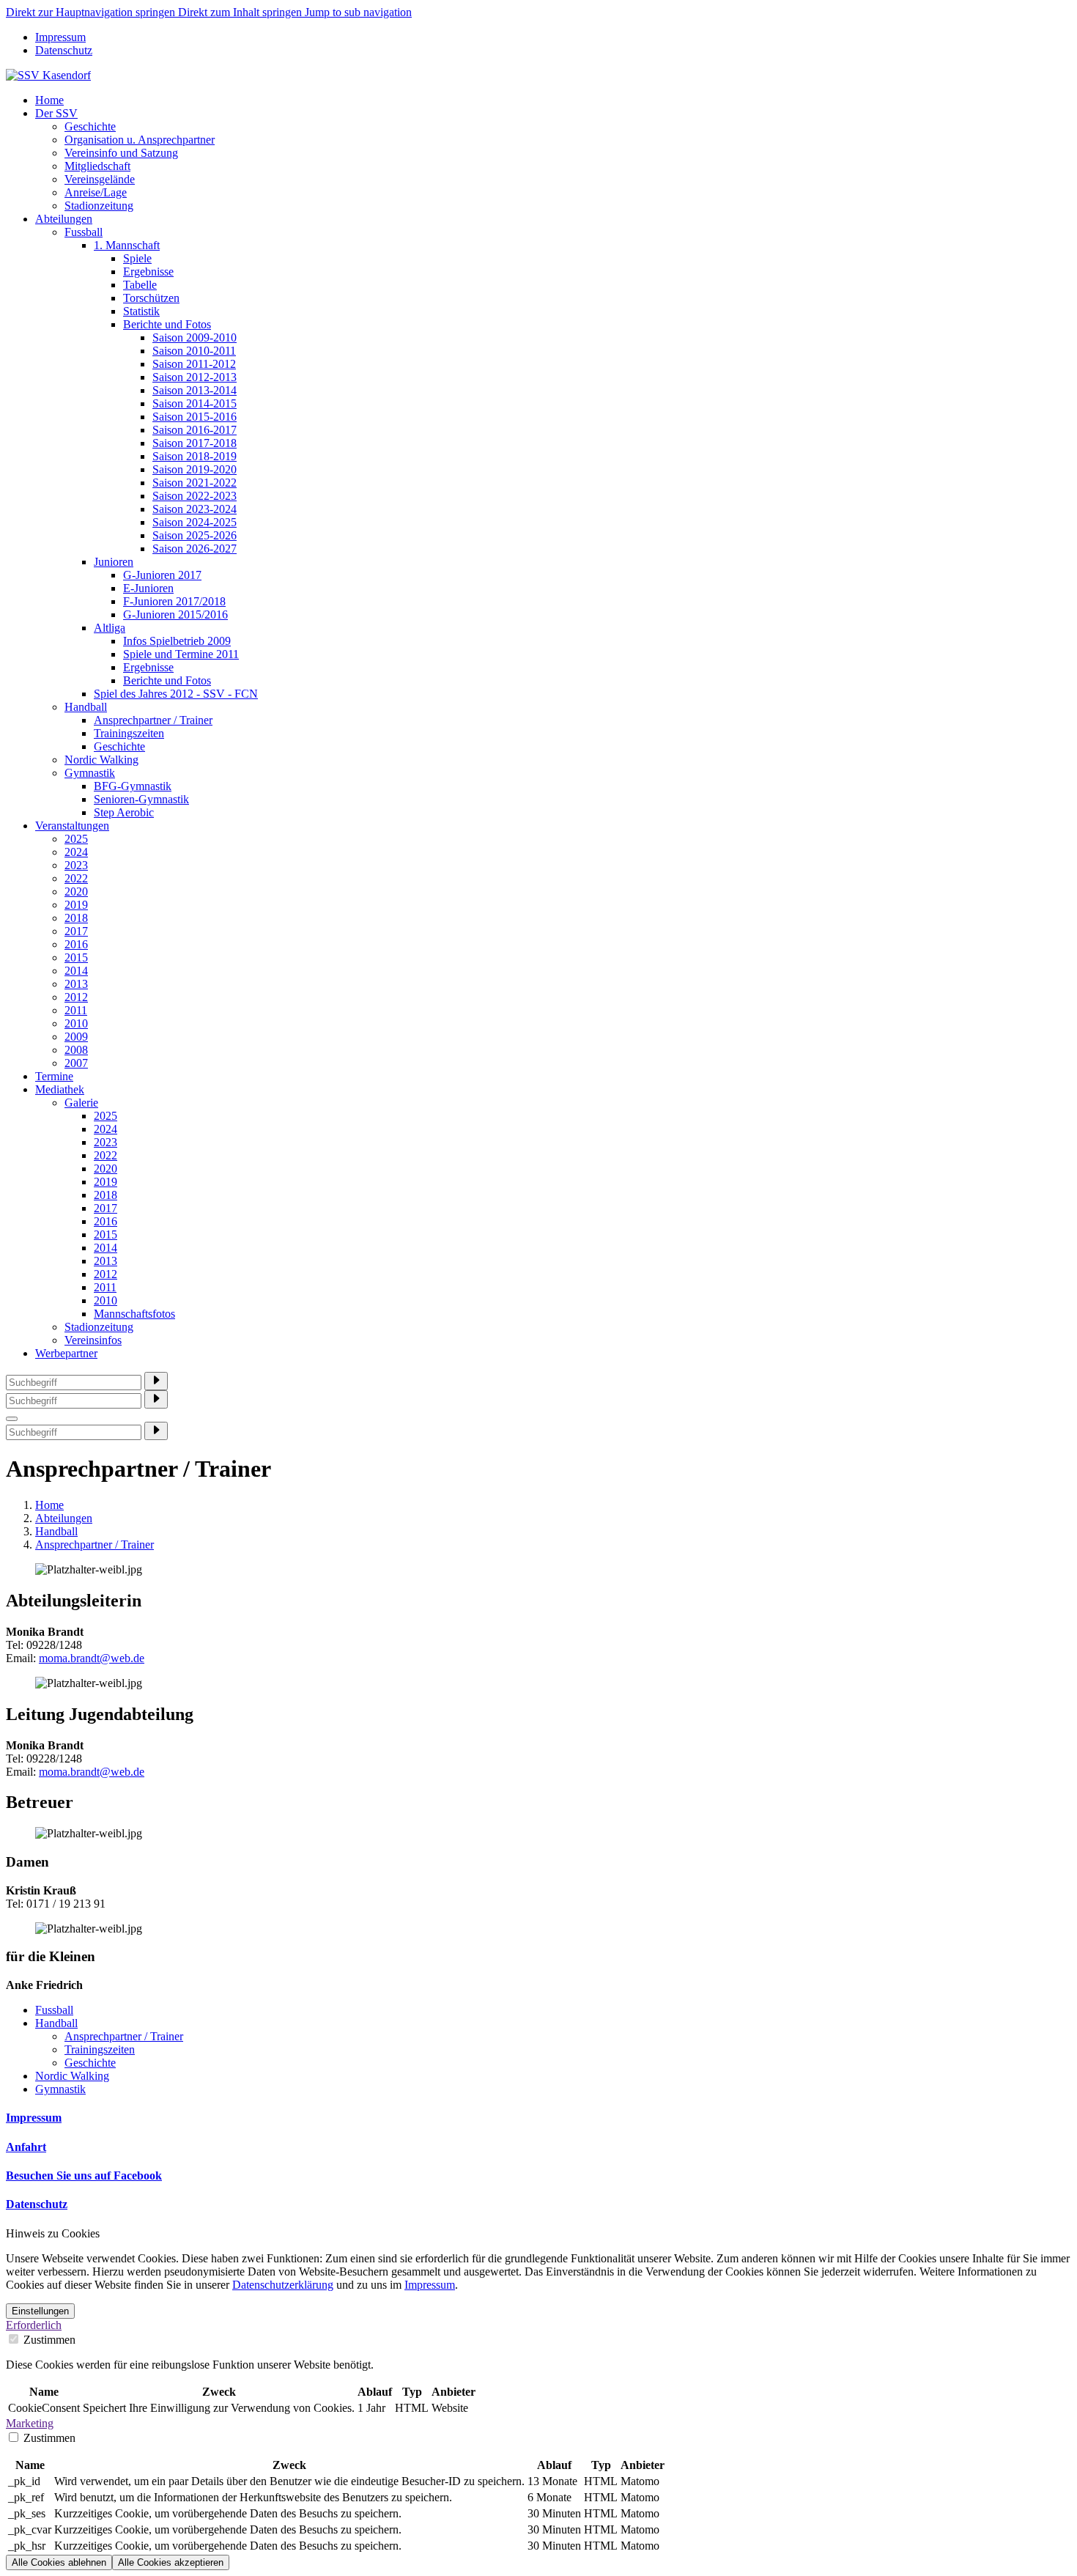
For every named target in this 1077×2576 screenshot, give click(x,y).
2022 (76, 878)
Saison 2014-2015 (195, 403)
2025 (76, 839)
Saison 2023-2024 (195, 509)
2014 (76, 971)
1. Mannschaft (127, 245)
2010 (76, 1023)
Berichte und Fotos (167, 324)
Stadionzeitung (99, 206)
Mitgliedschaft (97, 166)
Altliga (110, 628)
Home (49, 100)
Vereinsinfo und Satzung (121, 153)
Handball (86, 707)
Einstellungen (40, 2311)
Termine (54, 1076)
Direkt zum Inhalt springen (241, 12)
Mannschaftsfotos (134, 1314)
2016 (76, 944)
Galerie (81, 1103)
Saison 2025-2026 (195, 535)
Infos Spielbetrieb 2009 (177, 641)
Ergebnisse (148, 272)
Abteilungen (64, 219)
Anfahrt (26, 2147)
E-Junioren (148, 588)
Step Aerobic (124, 812)
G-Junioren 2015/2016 (175, 615)
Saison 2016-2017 (195, 430)
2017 (76, 931)
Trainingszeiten (129, 733)
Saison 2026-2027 (195, 549)
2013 (76, 984)
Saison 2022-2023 (195, 496)
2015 (76, 957)
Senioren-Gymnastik (141, 799)
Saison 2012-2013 (195, 377)
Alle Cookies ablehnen (59, 2562)
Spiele (137, 258)
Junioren (114, 562)
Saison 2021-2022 (195, 483)
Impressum (60, 37)
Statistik (141, 311)
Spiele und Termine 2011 (181, 654)
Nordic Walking (101, 760)
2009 (76, 1037)
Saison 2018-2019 (195, 456)
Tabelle (140, 285)
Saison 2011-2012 (194, 364)
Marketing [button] (30, 2423)
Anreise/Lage (96, 192)
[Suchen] (156, 1381)
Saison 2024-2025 (195, 522)
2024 (76, 852)
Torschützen (151, 298)
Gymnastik (90, 773)
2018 (76, 918)
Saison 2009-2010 (195, 337)
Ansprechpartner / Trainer (153, 720)
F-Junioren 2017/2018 (174, 601)
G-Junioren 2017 (162, 575)
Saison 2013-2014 (195, 390)
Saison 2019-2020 (195, 469)
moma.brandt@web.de (92, 1658)
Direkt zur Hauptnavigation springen (92, 12)
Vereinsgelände (100, 179)
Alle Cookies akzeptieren (171, 2562)
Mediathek (60, 1089)
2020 (76, 892)
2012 (76, 997)
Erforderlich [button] (34, 2325)
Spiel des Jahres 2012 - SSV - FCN (176, 694)
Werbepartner (66, 1353)
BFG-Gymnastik (133, 786)
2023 (76, 865)
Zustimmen (48, 2340)
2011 (76, 1010)
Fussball (84, 232)
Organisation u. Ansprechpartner (140, 140)
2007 (76, 1063)
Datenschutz (64, 50)
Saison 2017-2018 (195, 443)
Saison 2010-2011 (194, 351)
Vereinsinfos (93, 1340)
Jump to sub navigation (358, 12)
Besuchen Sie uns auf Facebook (84, 2175)
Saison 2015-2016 (195, 417)
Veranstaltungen (72, 826)
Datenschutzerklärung (283, 2285)
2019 (76, 905)
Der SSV (56, 113)
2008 (76, 1050)
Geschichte (90, 126)
